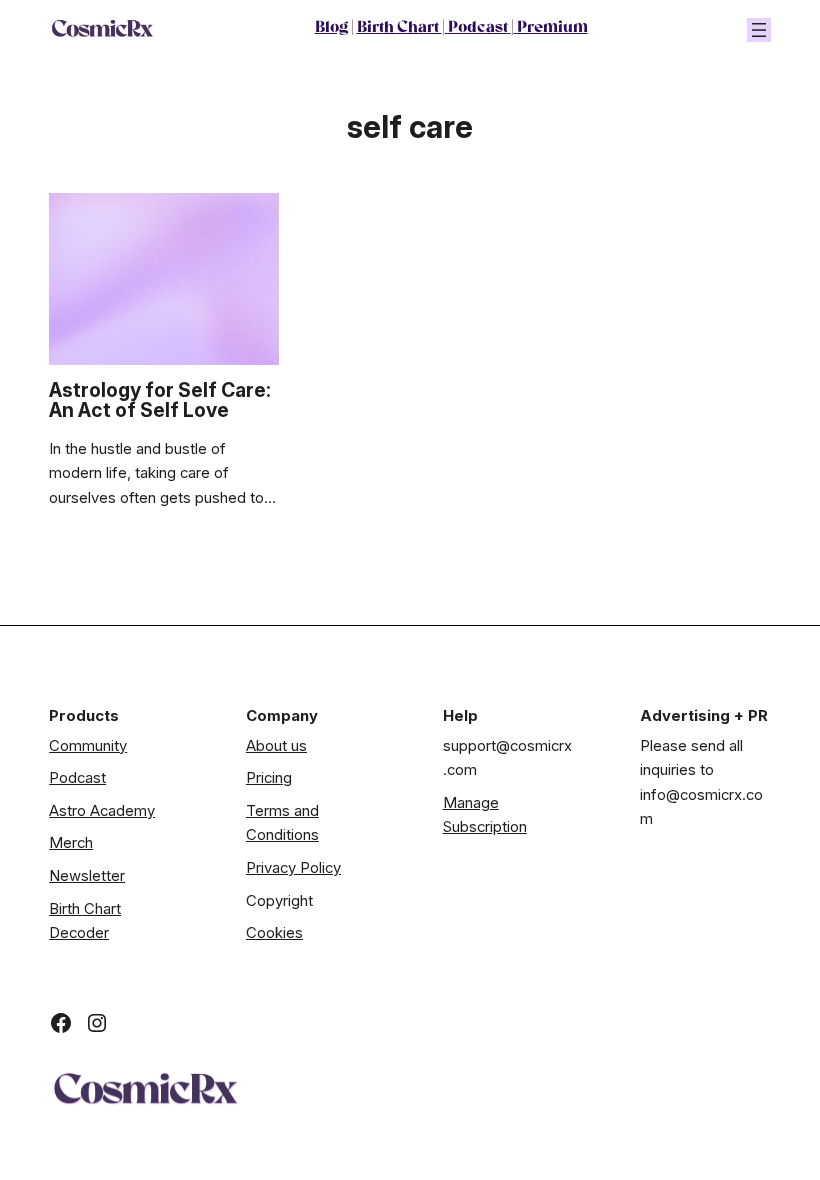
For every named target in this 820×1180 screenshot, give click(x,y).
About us (276, 746)
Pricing (269, 778)
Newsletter (87, 876)
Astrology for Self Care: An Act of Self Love (160, 400)
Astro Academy (102, 811)
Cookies (274, 933)
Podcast (478, 28)
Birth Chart (399, 28)
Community (88, 746)
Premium (552, 28)
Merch (71, 843)
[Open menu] (759, 30)
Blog (331, 28)
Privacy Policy (293, 868)
